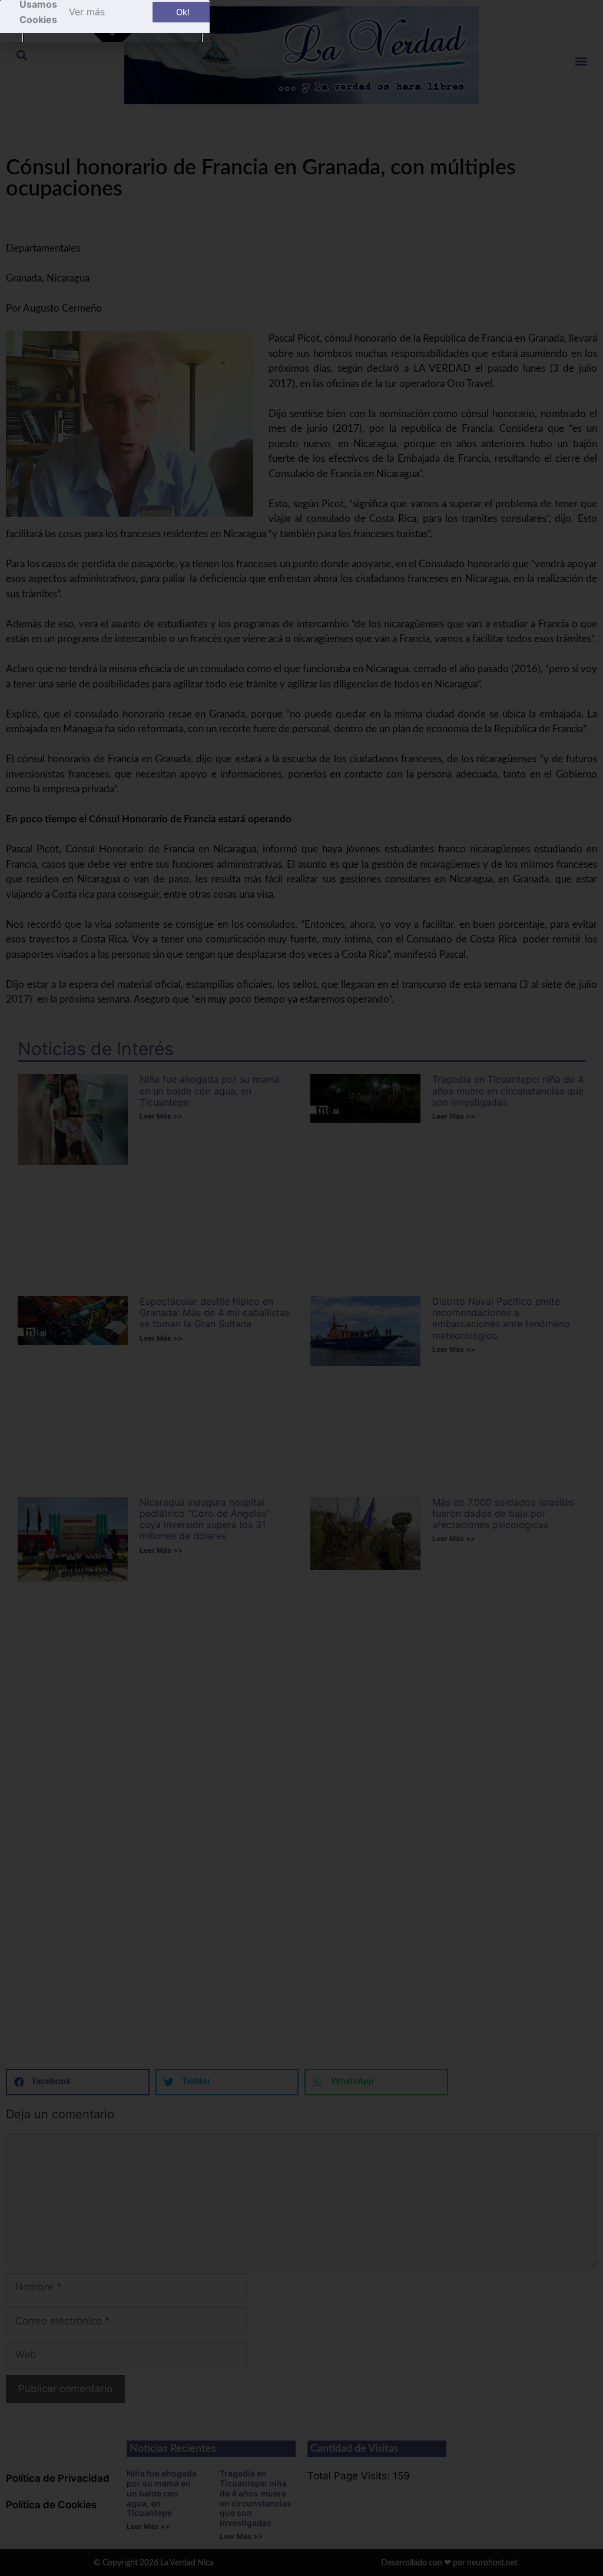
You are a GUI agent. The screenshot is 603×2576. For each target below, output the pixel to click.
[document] (301, 1288)
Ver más (87, 12)
